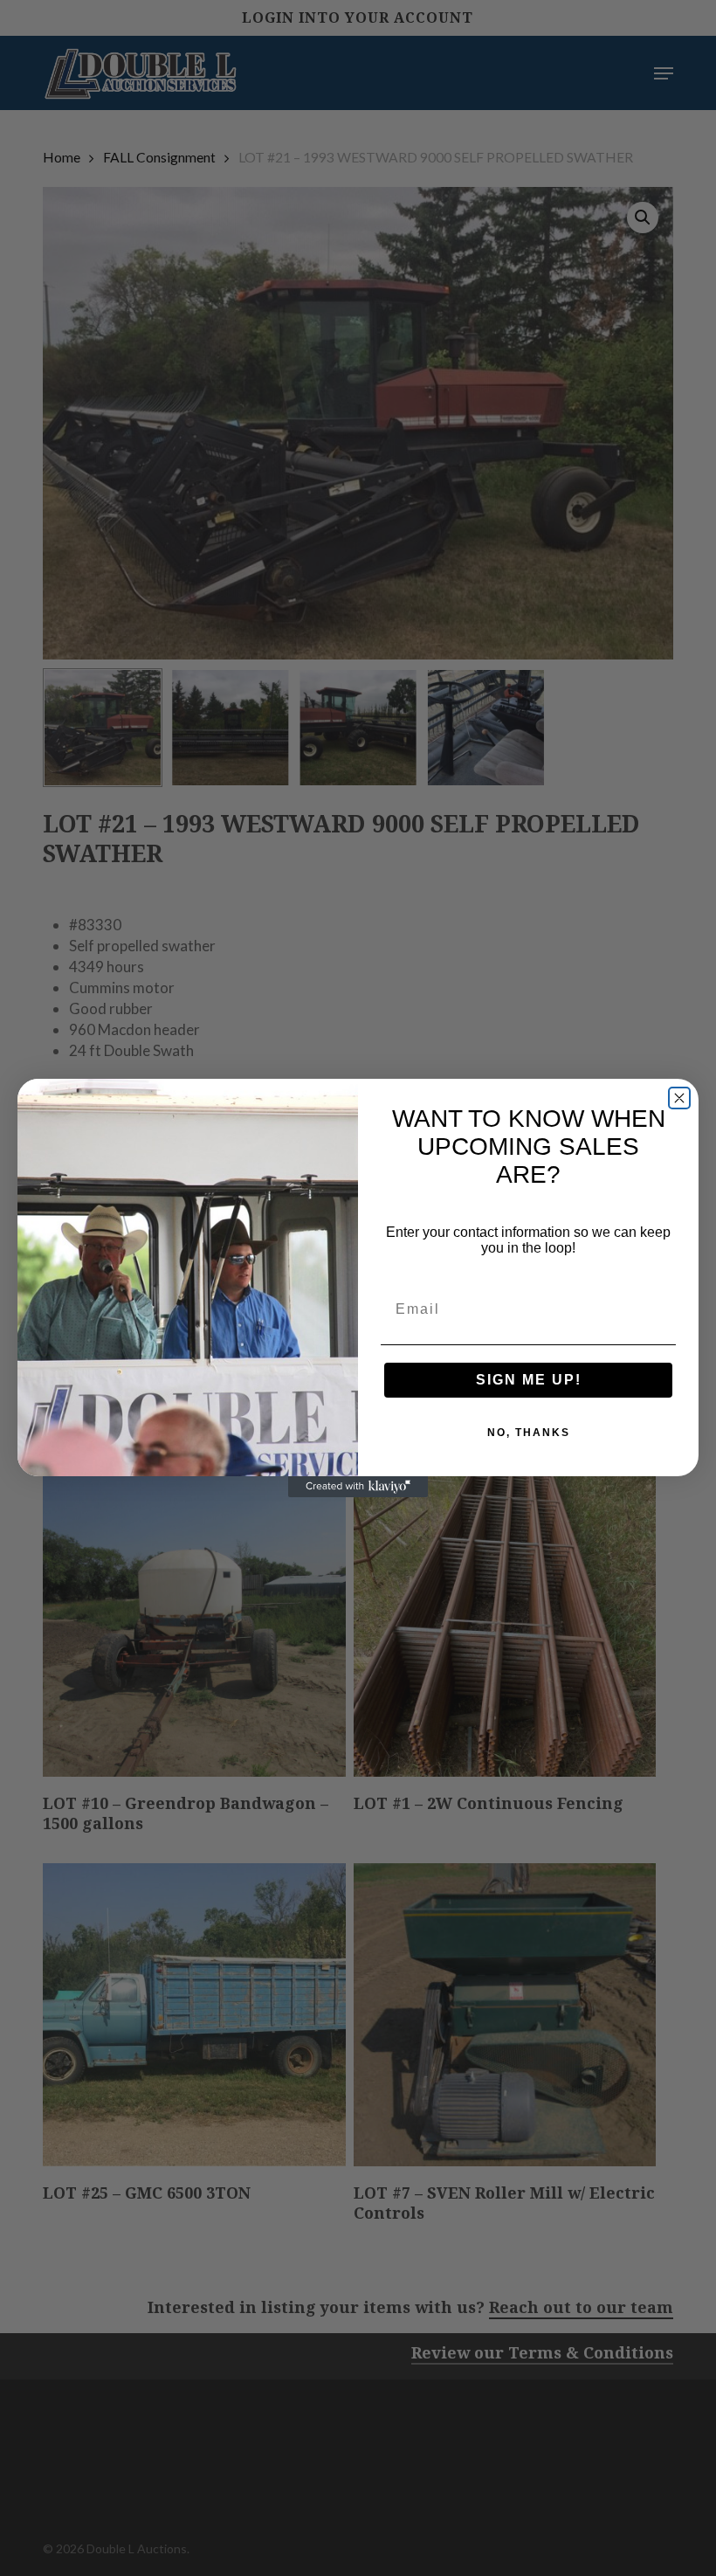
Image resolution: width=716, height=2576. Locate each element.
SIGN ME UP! (529, 1380)
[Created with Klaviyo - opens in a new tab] (358, 1487)
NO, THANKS (529, 1433)
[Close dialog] (679, 1098)
